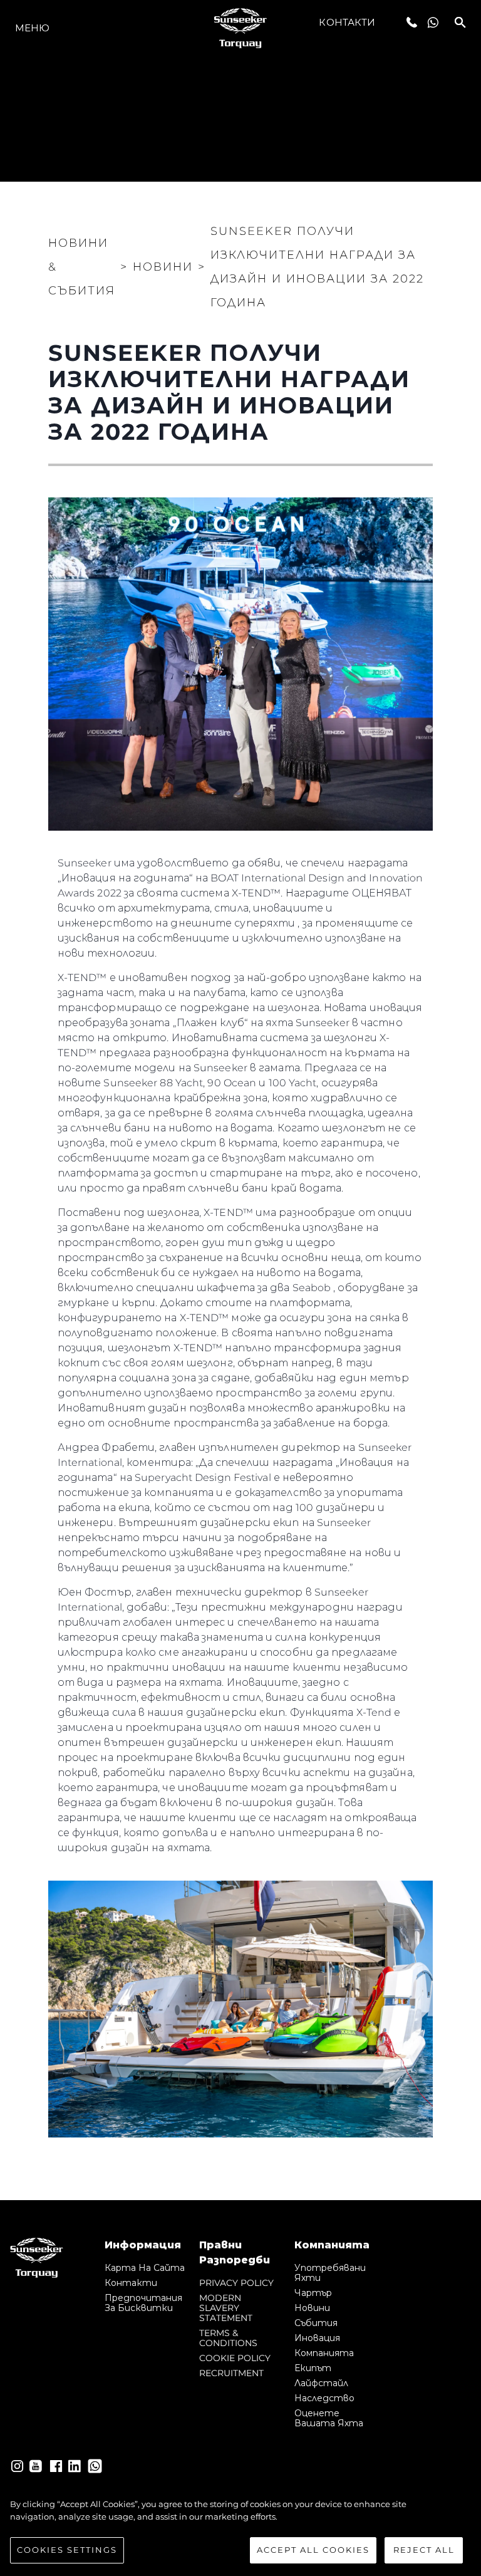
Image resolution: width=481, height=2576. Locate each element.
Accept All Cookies (313, 2550)
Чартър (313, 2293)
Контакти (347, 22)
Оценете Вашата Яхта (329, 2418)
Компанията (324, 2353)
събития (316, 2323)
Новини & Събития (82, 267)
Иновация (317, 2338)
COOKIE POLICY (235, 2358)
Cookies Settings (67, 2550)
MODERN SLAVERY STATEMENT (226, 2308)
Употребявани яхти (330, 2273)
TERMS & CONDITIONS (228, 2338)
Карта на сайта (145, 2268)
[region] (240, 2531)
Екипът (313, 2368)
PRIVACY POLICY (236, 2283)
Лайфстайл (321, 2383)
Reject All (424, 2550)
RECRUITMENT (231, 2373)
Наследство (324, 2398)
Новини (312, 2308)
